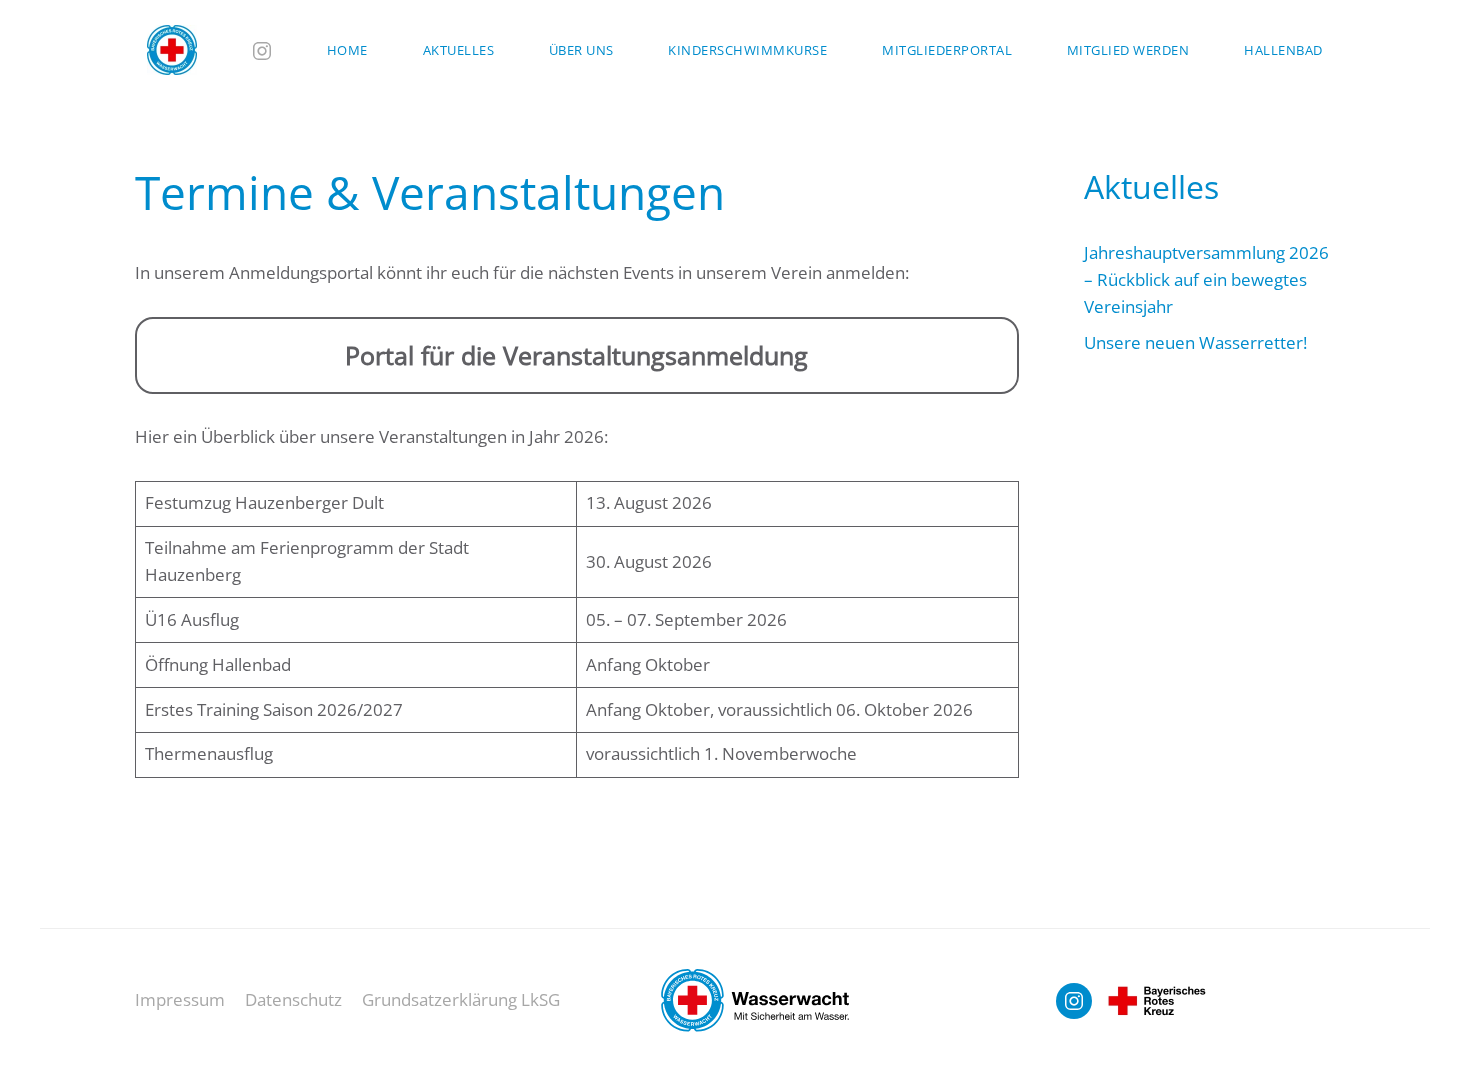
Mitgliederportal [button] (947, 50)
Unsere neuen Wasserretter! (1195, 342)
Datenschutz (293, 999)
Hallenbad (1283, 50)
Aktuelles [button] (459, 50)
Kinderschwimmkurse (747, 50)
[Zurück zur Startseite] (172, 50)
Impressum (180, 999)
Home (347, 50)
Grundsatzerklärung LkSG (461, 999)
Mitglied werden (1128, 50)
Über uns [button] (581, 50)
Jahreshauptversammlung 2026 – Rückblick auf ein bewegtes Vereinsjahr (1206, 279)
